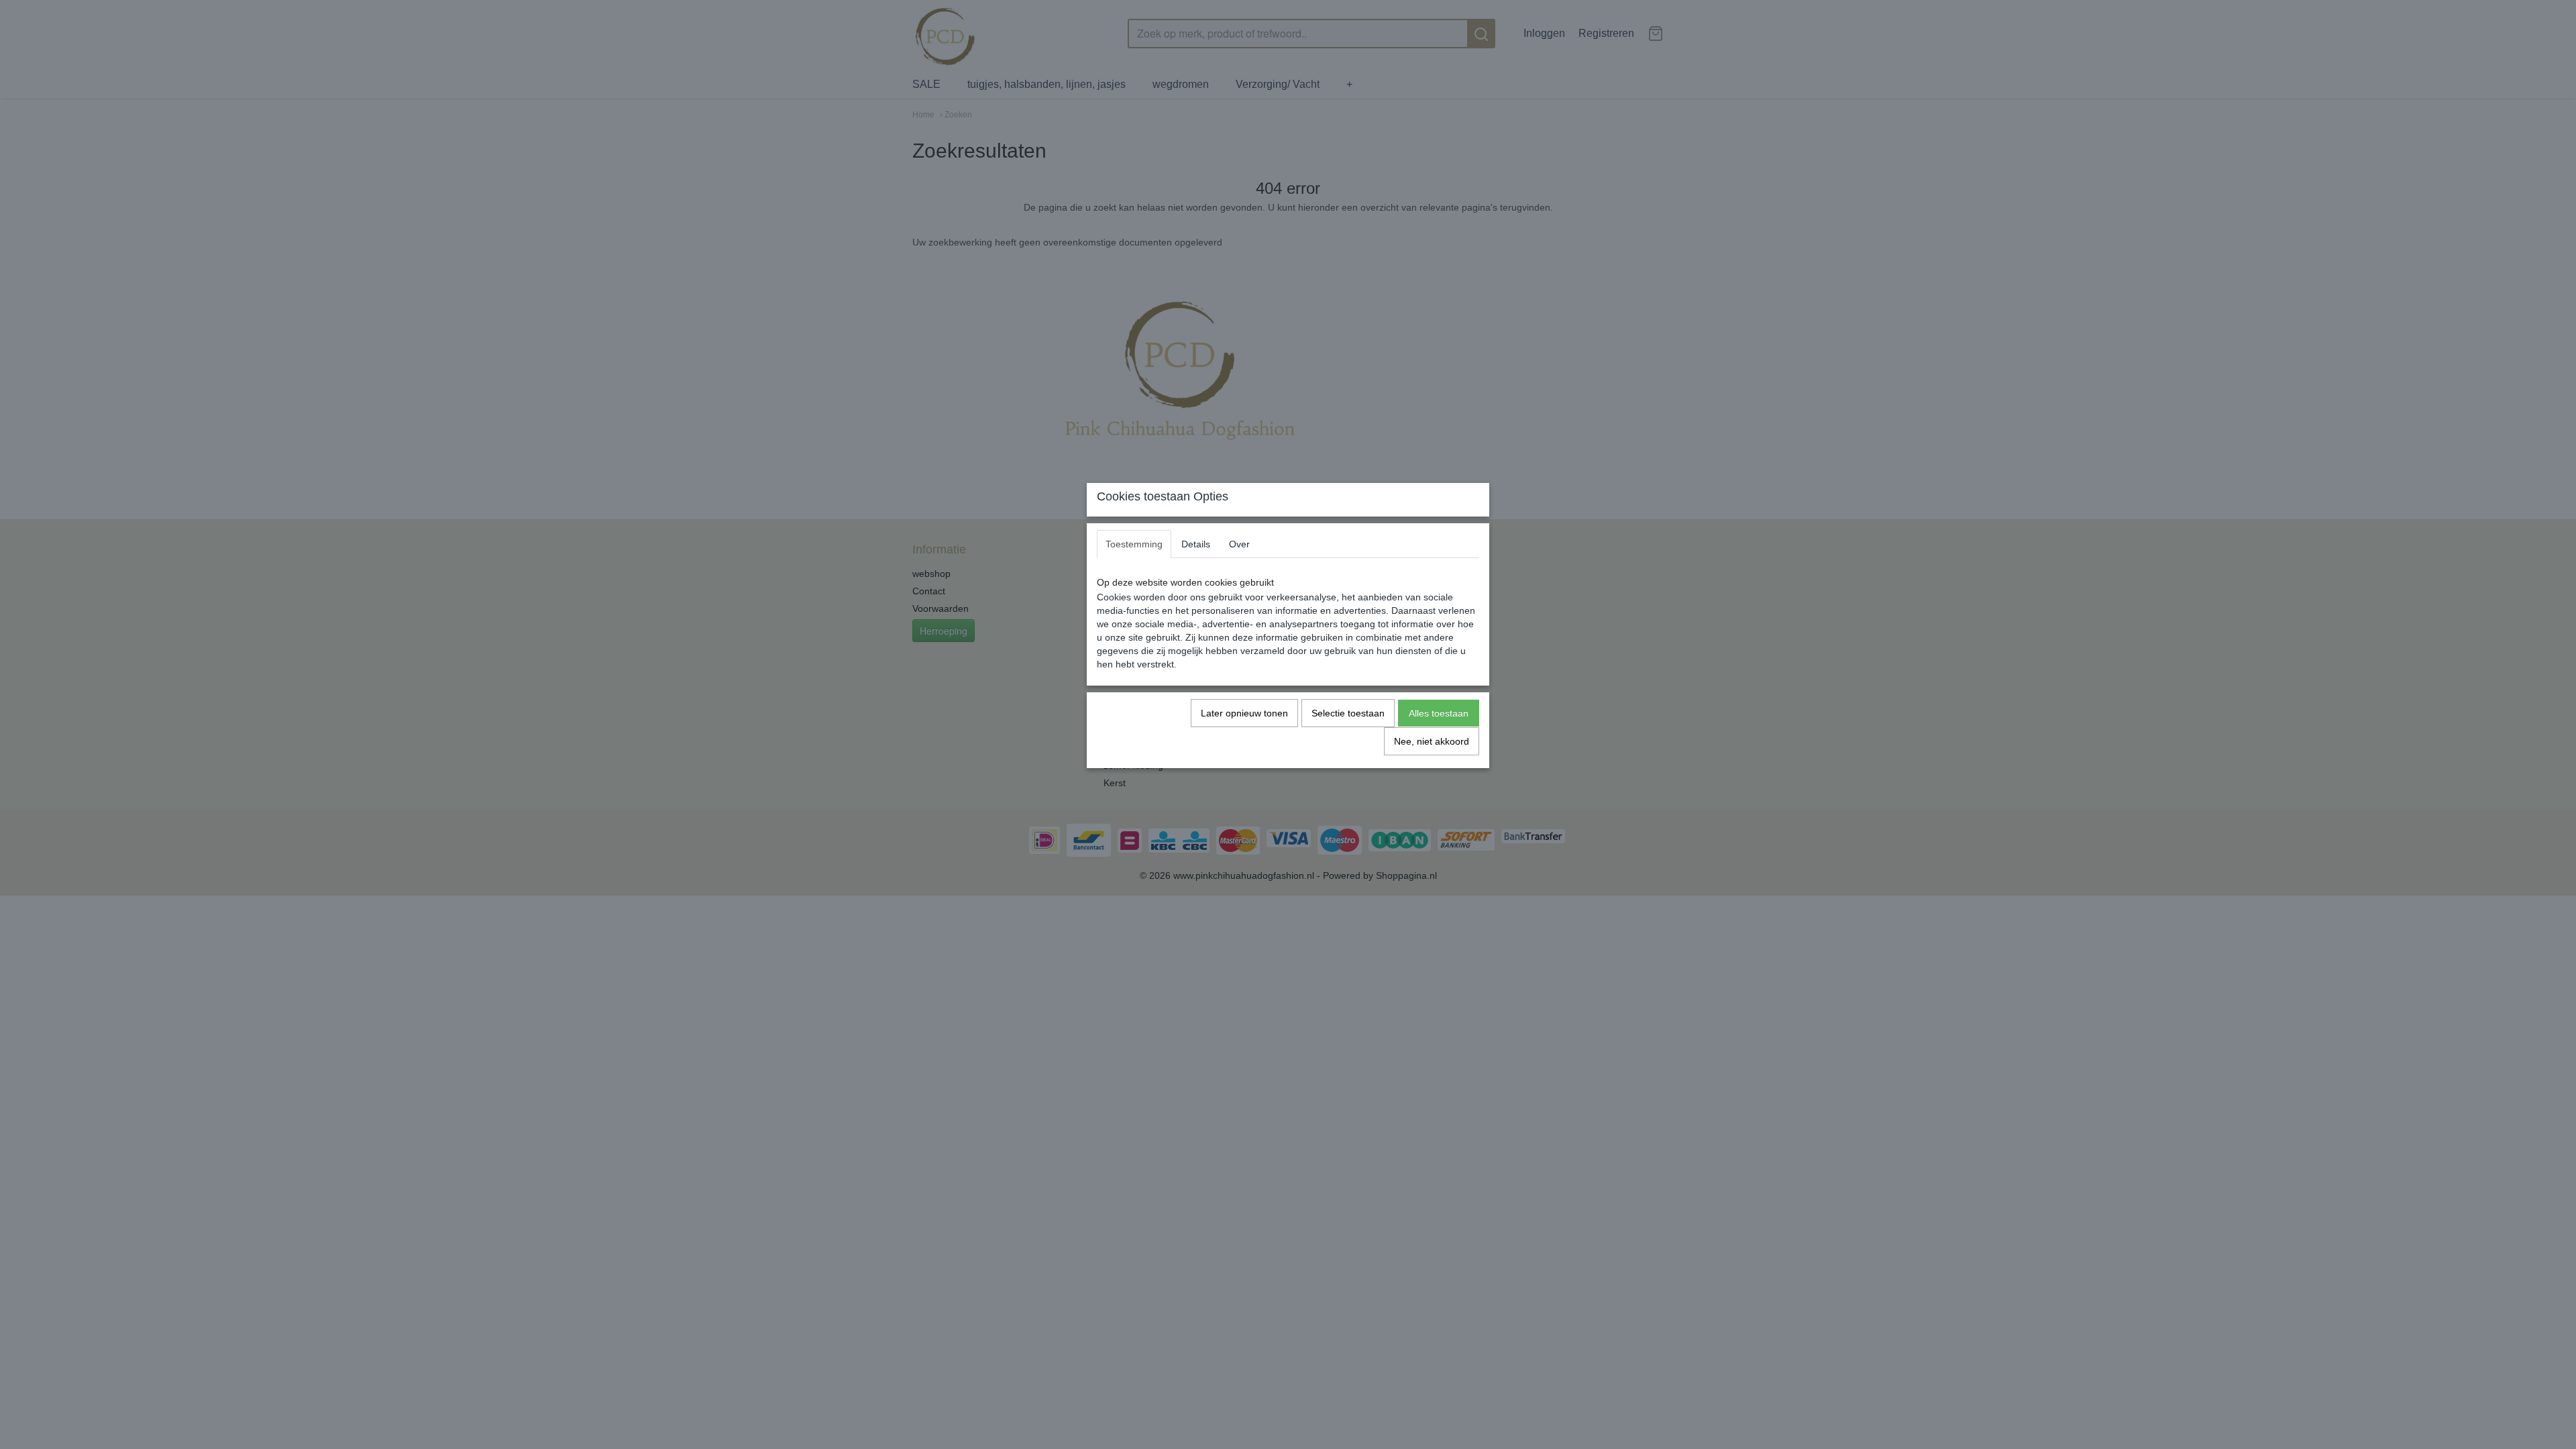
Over (1239, 544)
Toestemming (1134, 544)
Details (1196, 544)
